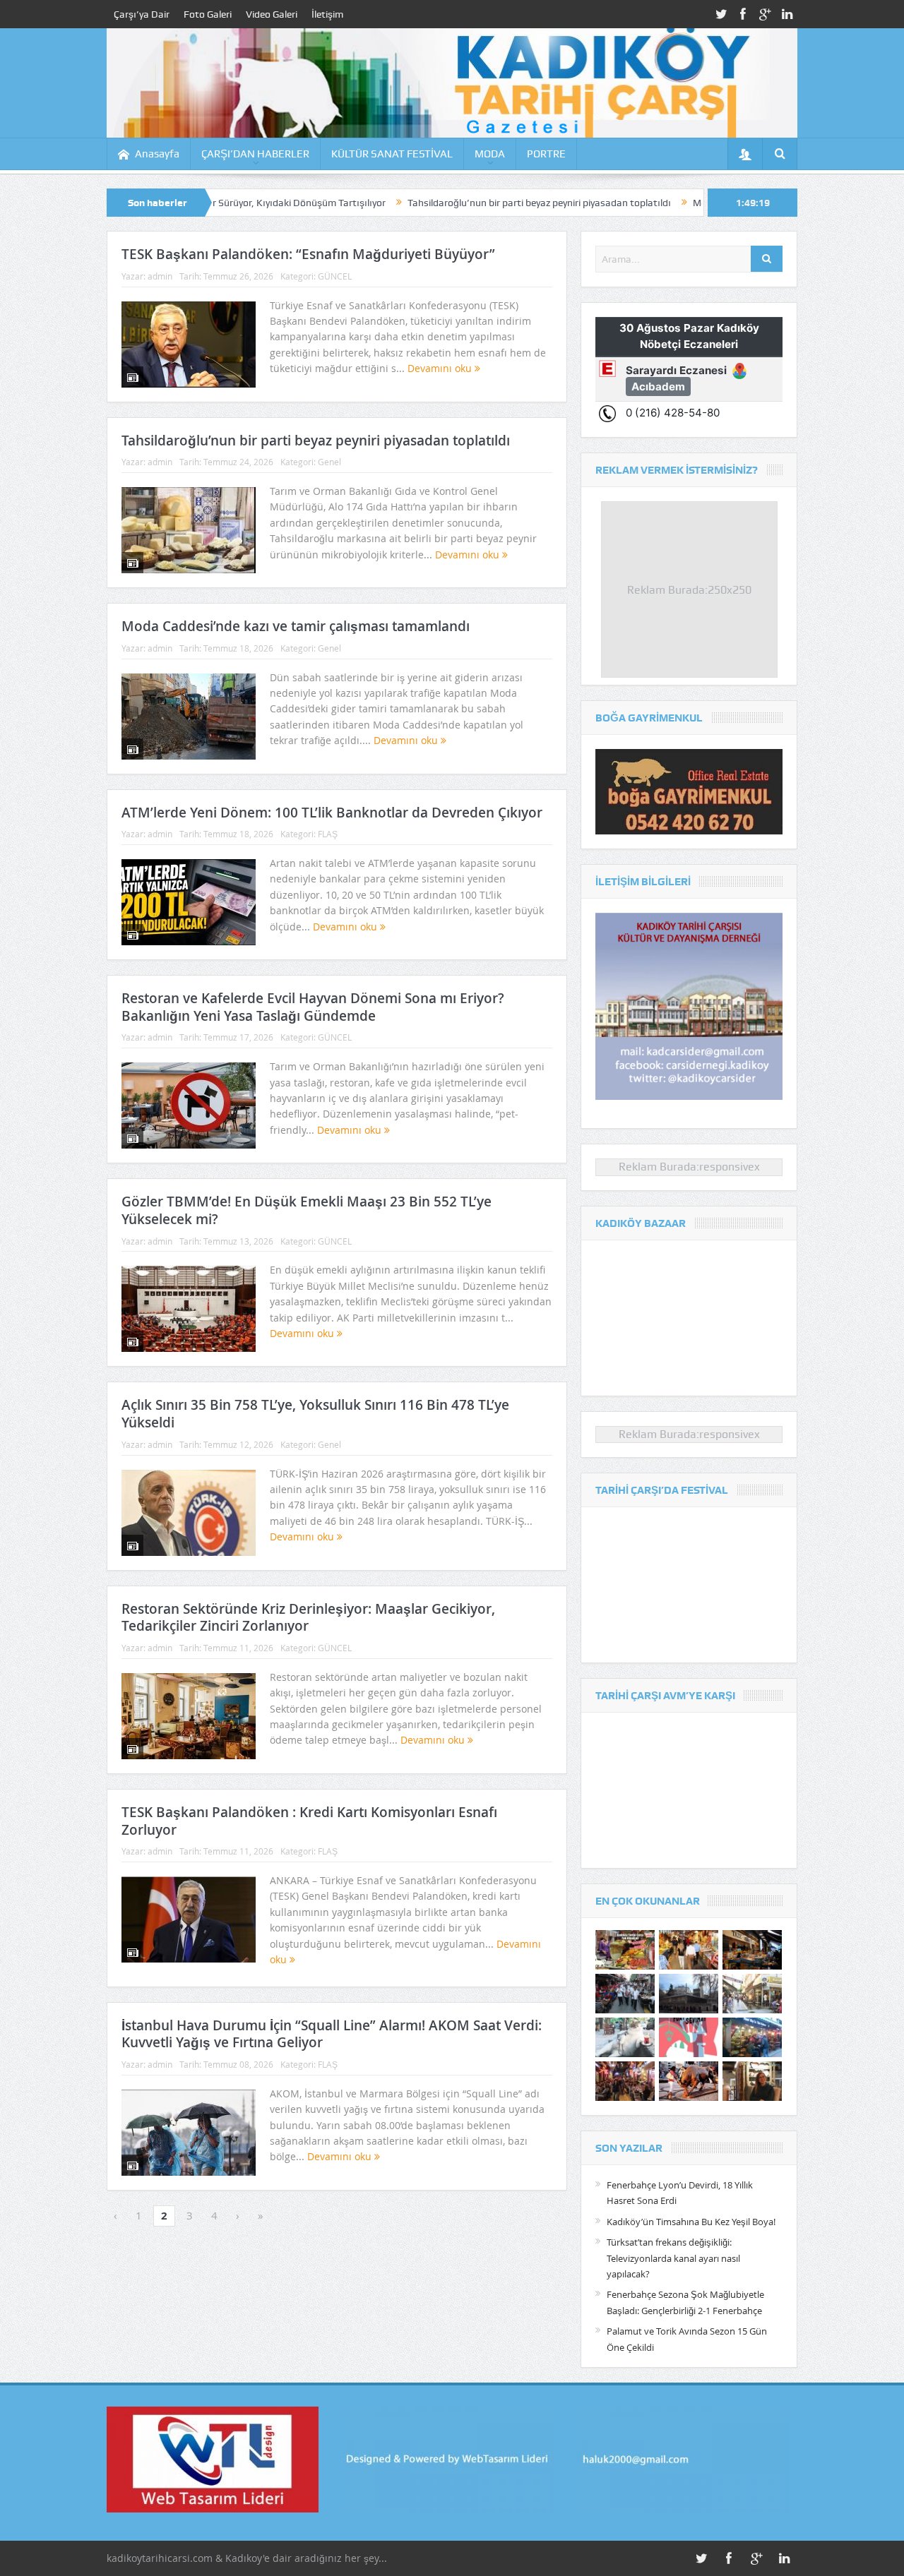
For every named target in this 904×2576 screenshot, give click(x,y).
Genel (329, 462)
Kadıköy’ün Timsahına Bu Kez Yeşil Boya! (691, 2222)
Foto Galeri (208, 14)
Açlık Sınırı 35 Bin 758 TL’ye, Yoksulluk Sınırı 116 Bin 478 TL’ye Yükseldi (315, 1414)
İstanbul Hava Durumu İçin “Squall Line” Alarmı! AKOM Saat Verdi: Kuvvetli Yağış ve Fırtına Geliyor (332, 2034)
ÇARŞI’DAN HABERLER (255, 154)
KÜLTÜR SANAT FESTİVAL (392, 154)
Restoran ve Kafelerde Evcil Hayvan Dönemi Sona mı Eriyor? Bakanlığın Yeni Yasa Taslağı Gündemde (313, 1007)
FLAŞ (328, 834)
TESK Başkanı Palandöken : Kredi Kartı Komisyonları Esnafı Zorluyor (309, 1821)
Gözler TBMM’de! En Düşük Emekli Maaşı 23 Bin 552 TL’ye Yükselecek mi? (307, 1210)
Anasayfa (157, 154)
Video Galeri (272, 14)
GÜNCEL (335, 276)
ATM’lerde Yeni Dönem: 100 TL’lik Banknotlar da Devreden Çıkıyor (332, 813)
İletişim (327, 14)
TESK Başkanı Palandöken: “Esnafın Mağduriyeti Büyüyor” (308, 254)
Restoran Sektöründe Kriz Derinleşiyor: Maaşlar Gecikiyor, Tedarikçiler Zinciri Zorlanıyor (308, 1618)
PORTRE (546, 154)
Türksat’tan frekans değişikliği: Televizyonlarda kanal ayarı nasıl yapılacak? (673, 2258)
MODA (490, 154)
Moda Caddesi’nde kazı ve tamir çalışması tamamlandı (296, 626)
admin (160, 276)
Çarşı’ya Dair (142, 14)
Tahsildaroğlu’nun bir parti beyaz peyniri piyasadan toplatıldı (444, 203)
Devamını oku (441, 368)
